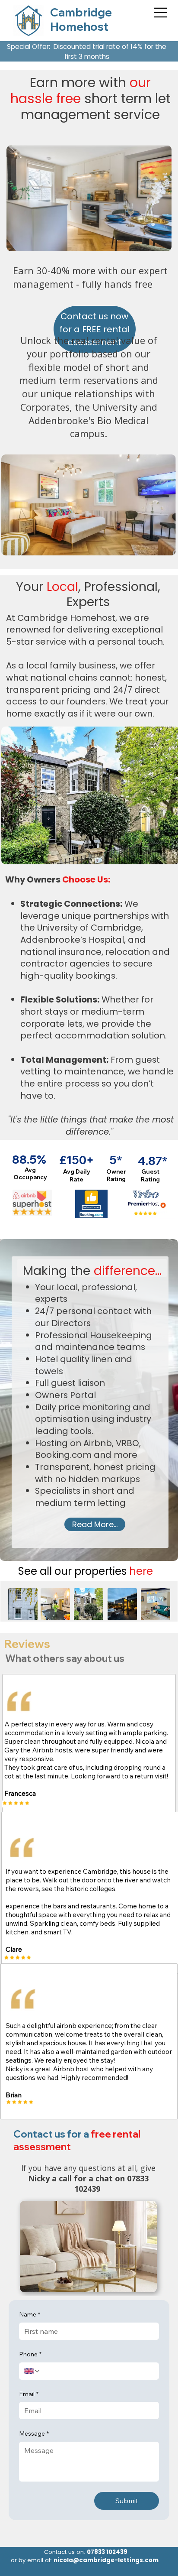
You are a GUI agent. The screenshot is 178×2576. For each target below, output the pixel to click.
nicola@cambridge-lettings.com (106, 2560)
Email (29, 2394)
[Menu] (159, 13)
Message (34, 2433)
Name (30, 2314)
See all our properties (86, 1571)
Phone (30, 2354)
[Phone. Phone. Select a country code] (32, 2371)
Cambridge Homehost (81, 19)
